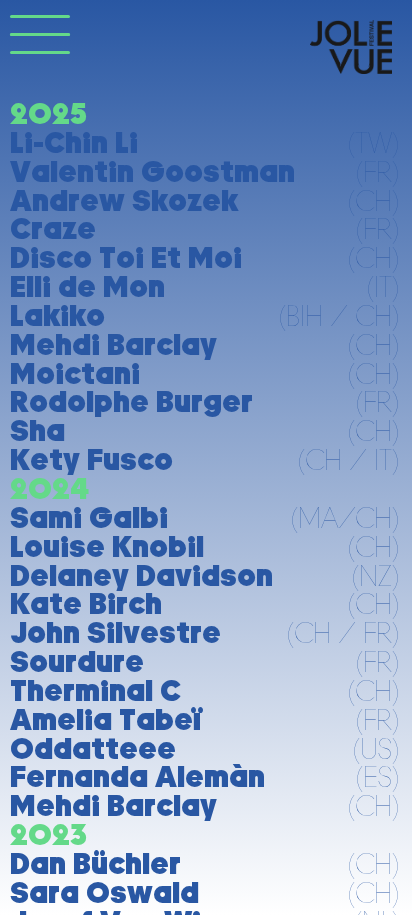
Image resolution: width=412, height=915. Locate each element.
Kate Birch (86, 603)
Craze (53, 228)
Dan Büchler (95, 863)
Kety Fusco (91, 459)
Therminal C (95, 690)
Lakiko (57, 315)
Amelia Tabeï (105, 719)
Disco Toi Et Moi (126, 257)
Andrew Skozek (124, 200)
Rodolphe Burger (131, 401)
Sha (37, 430)
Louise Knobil (107, 546)
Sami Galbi (89, 517)
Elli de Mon (87, 286)
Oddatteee (93, 748)
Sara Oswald (104, 892)
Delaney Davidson (141, 575)
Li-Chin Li (74, 142)
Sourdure (77, 661)
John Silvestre (115, 632)
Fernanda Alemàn (137, 776)
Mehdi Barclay (113, 344)
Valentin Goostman (152, 171)
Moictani (75, 373)
